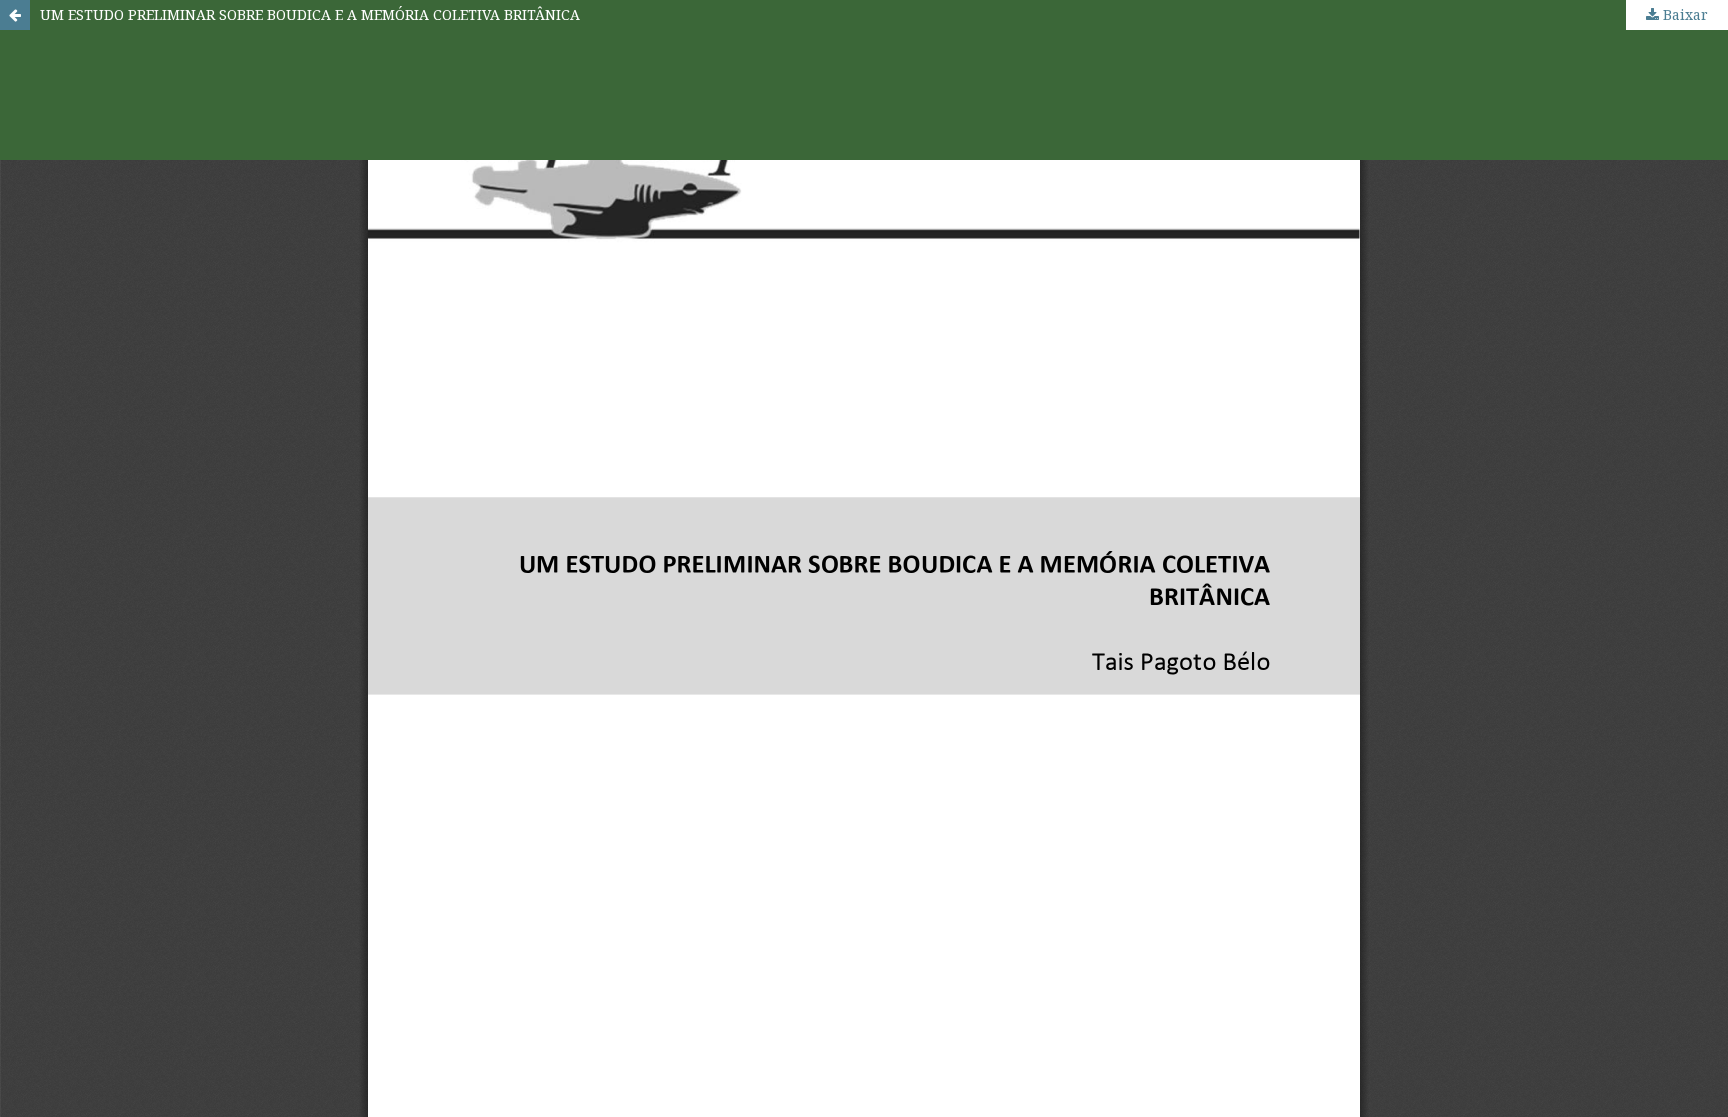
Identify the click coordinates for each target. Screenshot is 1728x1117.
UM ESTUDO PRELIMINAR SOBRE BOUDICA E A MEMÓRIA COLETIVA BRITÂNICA (310, 14)
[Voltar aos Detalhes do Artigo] (15, 15)
